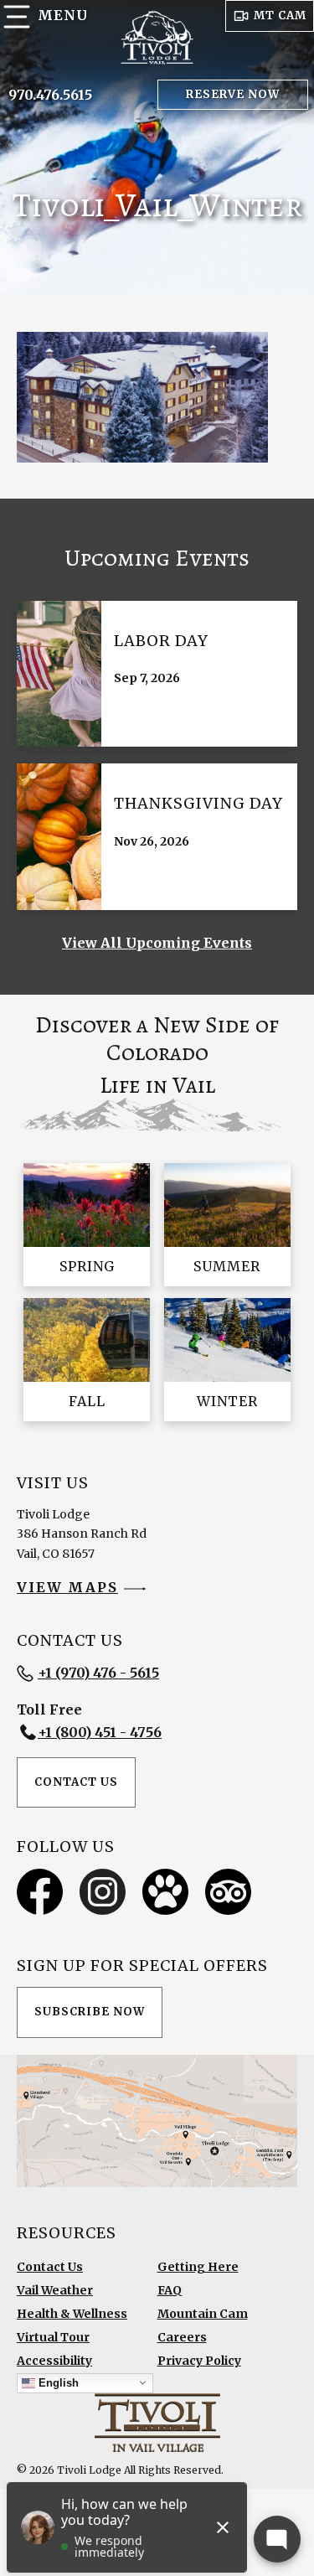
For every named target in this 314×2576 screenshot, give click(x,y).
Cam (280, 16)
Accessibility (54, 2361)
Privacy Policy (199, 2361)
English (57, 2382)
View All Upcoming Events (157, 943)
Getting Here (198, 2267)
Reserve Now (233, 94)
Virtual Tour (53, 2337)
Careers (182, 2337)
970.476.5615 (50, 95)
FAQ (170, 2290)
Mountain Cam (203, 2314)
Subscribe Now (90, 2012)
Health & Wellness (72, 2314)
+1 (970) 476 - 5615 (98, 1673)
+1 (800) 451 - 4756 (100, 1732)
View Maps (67, 1587)
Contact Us (76, 1782)
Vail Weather (55, 2290)
